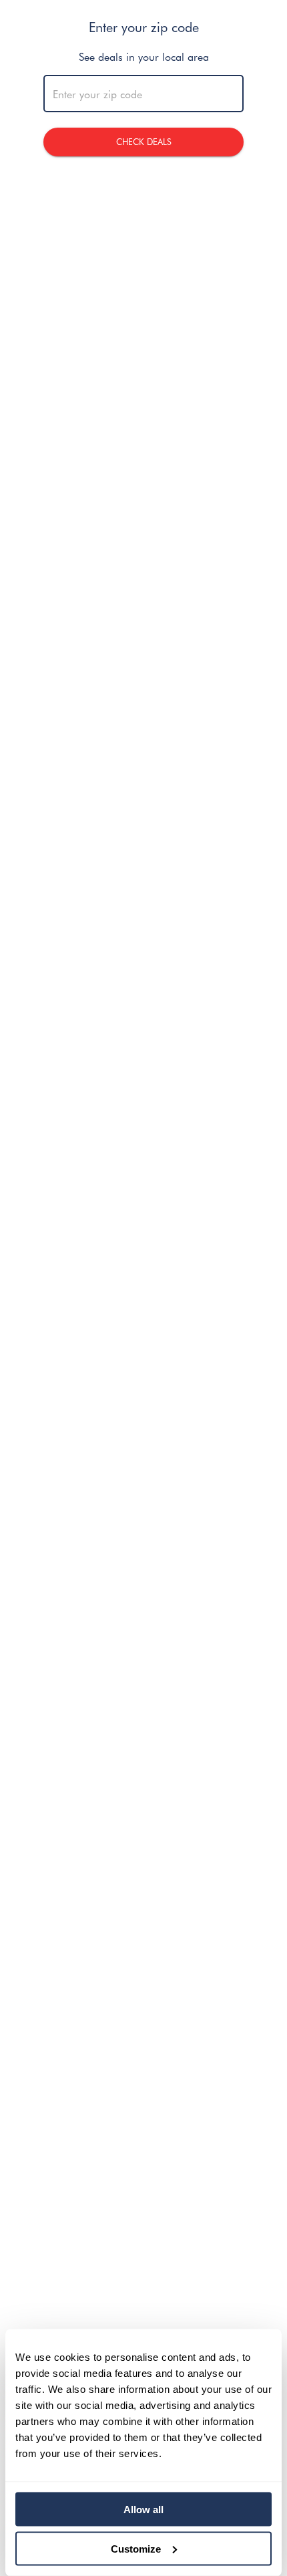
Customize (136, 2548)
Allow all (143, 2510)
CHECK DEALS (144, 141)
